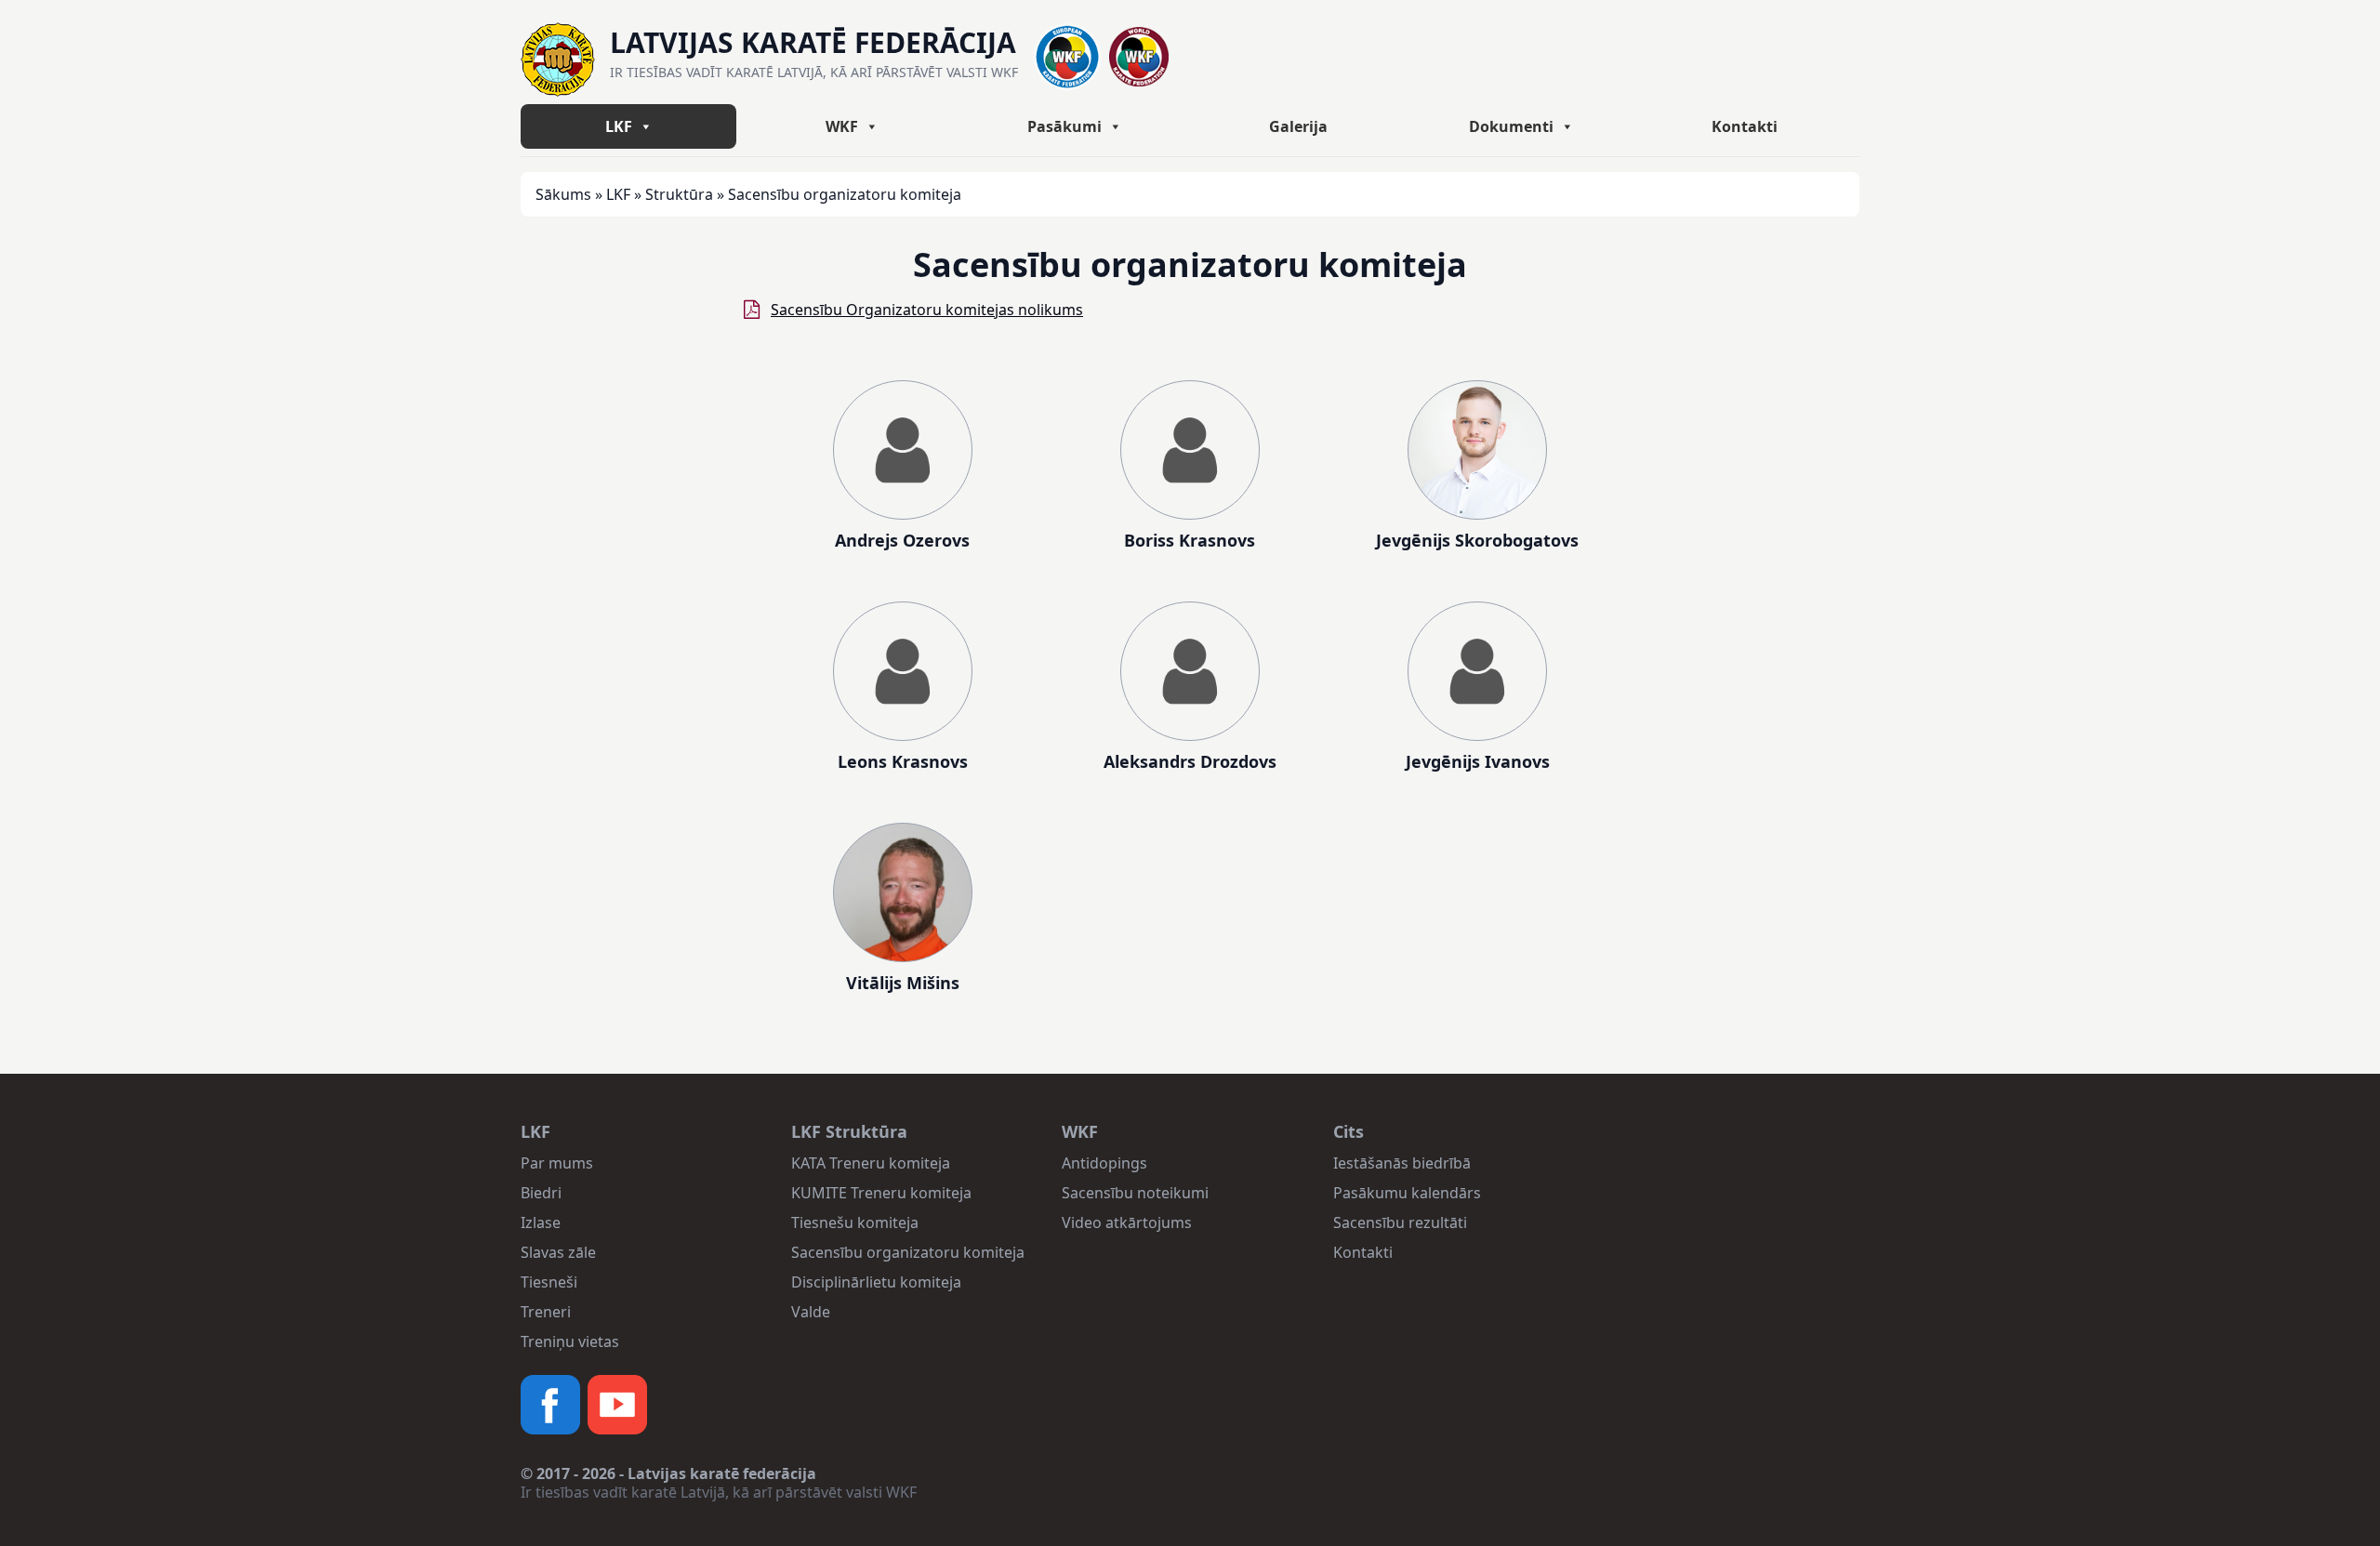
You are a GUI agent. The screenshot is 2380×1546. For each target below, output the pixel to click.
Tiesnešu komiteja (855, 1222)
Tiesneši (549, 1282)
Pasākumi (1064, 126)
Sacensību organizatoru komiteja (908, 1252)
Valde (811, 1312)
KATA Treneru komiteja (871, 1163)
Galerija (1298, 126)
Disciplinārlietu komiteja (876, 1282)
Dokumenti (1511, 126)
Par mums (557, 1163)
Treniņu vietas (570, 1341)
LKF (619, 126)
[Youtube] (617, 1405)
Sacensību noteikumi (1135, 1193)
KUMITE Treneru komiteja (881, 1193)
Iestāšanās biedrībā (1402, 1163)
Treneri (546, 1312)
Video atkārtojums (1127, 1222)
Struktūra (679, 194)
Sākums (563, 194)
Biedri (541, 1193)
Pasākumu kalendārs (1407, 1193)
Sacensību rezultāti (1400, 1222)
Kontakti (1745, 126)
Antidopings (1104, 1163)
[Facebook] (550, 1405)
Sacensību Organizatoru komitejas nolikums (927, 310)
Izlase (541, 1222)
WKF (842, 126)
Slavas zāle (558, 1252)
